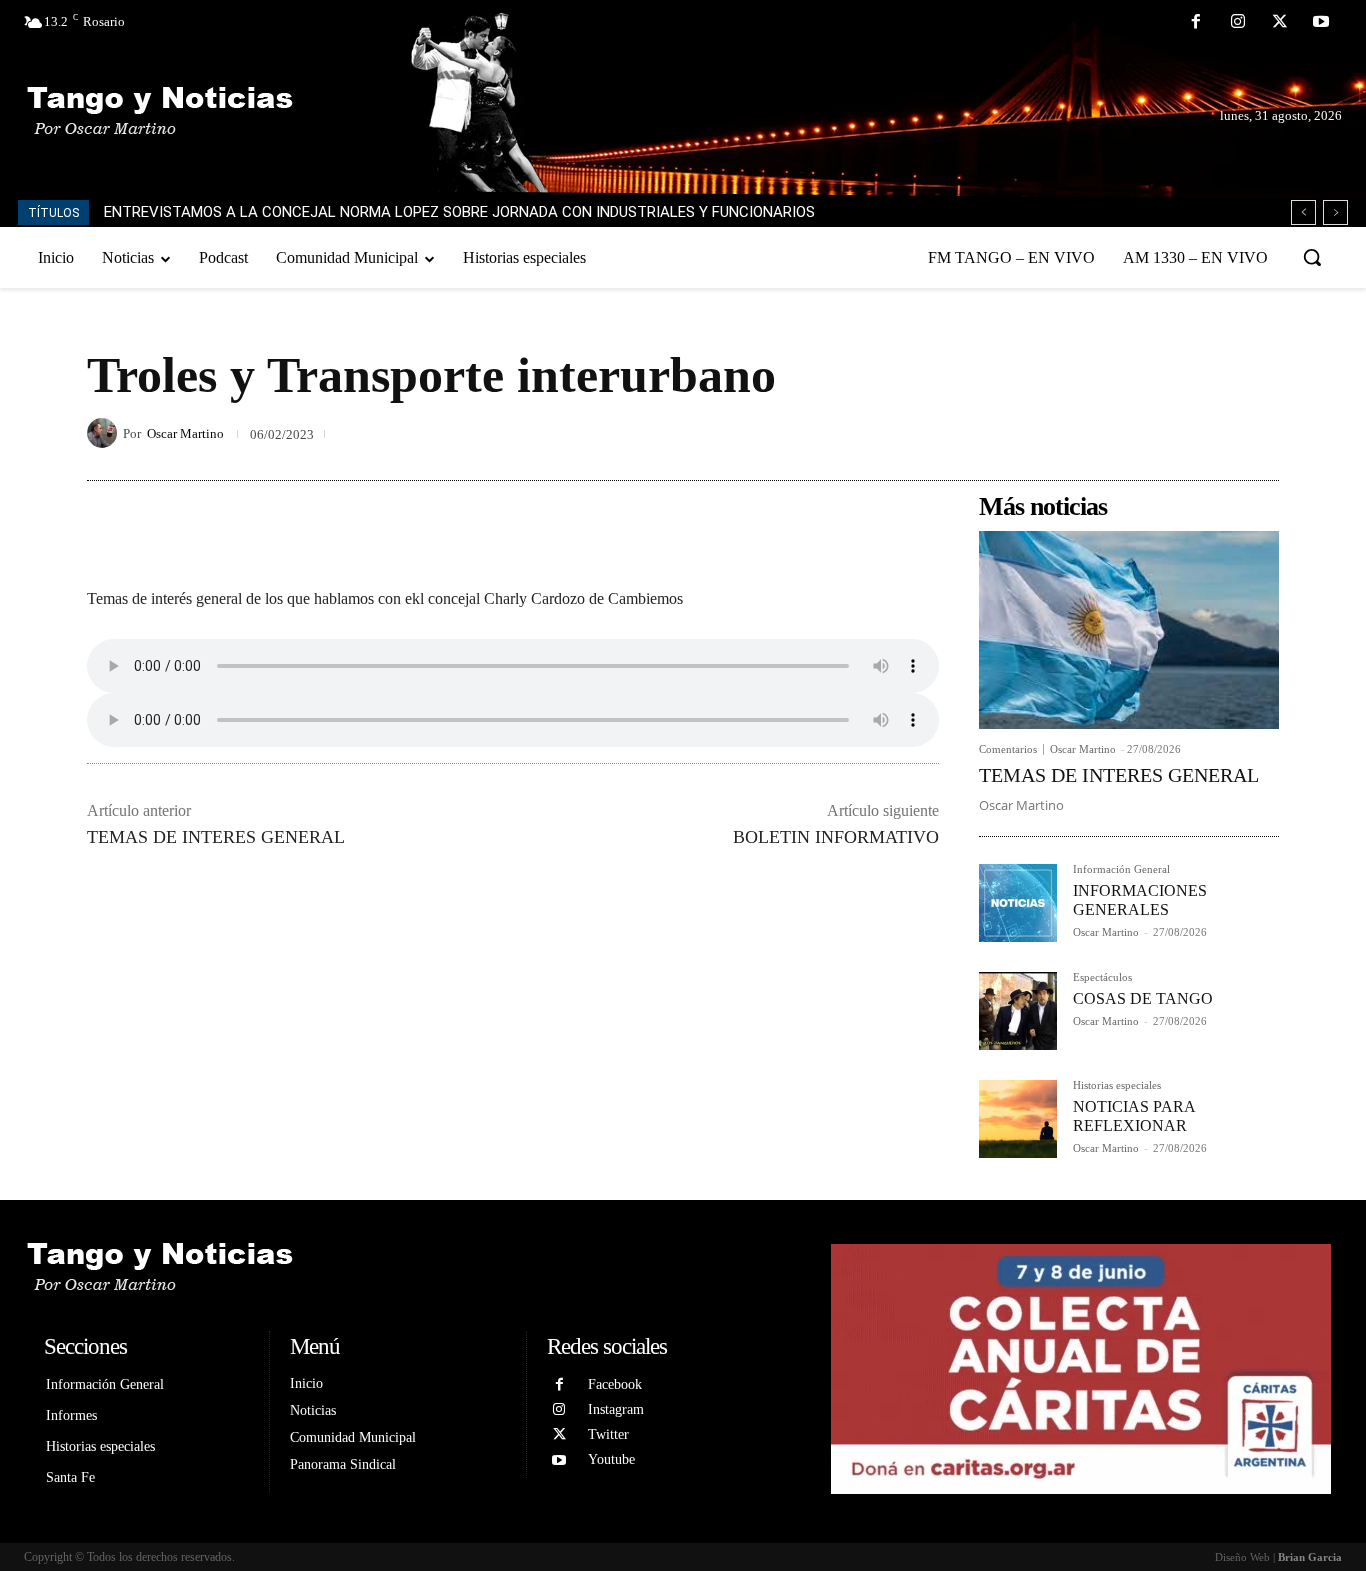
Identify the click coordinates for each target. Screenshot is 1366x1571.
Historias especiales (1117, 1085)
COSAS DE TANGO (1143, 998)
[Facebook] (1197, 23)
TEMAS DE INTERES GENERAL (216, 837)
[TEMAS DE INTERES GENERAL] (1129, 630)
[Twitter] (1280, 23)
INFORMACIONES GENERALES (1140, 900)
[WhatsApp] (1259, 433)
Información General (1121, 869)
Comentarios (1008, 749)
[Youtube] (1321, 23)
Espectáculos (1102, 977)
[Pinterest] (1213, 433)
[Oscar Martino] (105, 433)
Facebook (615, 1384)
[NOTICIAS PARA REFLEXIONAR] (1018, 1119)
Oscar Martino (185, 433)
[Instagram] (1238, 23)
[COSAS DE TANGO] (1018, 1011)
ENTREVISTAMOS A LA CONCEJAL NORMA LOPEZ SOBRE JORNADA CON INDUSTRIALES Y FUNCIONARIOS (459, 212)
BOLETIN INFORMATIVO (836, 837)
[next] (1335, 212)
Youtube (611, 1459)
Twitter (608, 1434)
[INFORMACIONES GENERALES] (1018, 903)
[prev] (1303, 212)
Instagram (616, 1409)
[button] (1312, 257)
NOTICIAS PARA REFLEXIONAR (1134, 1116)
